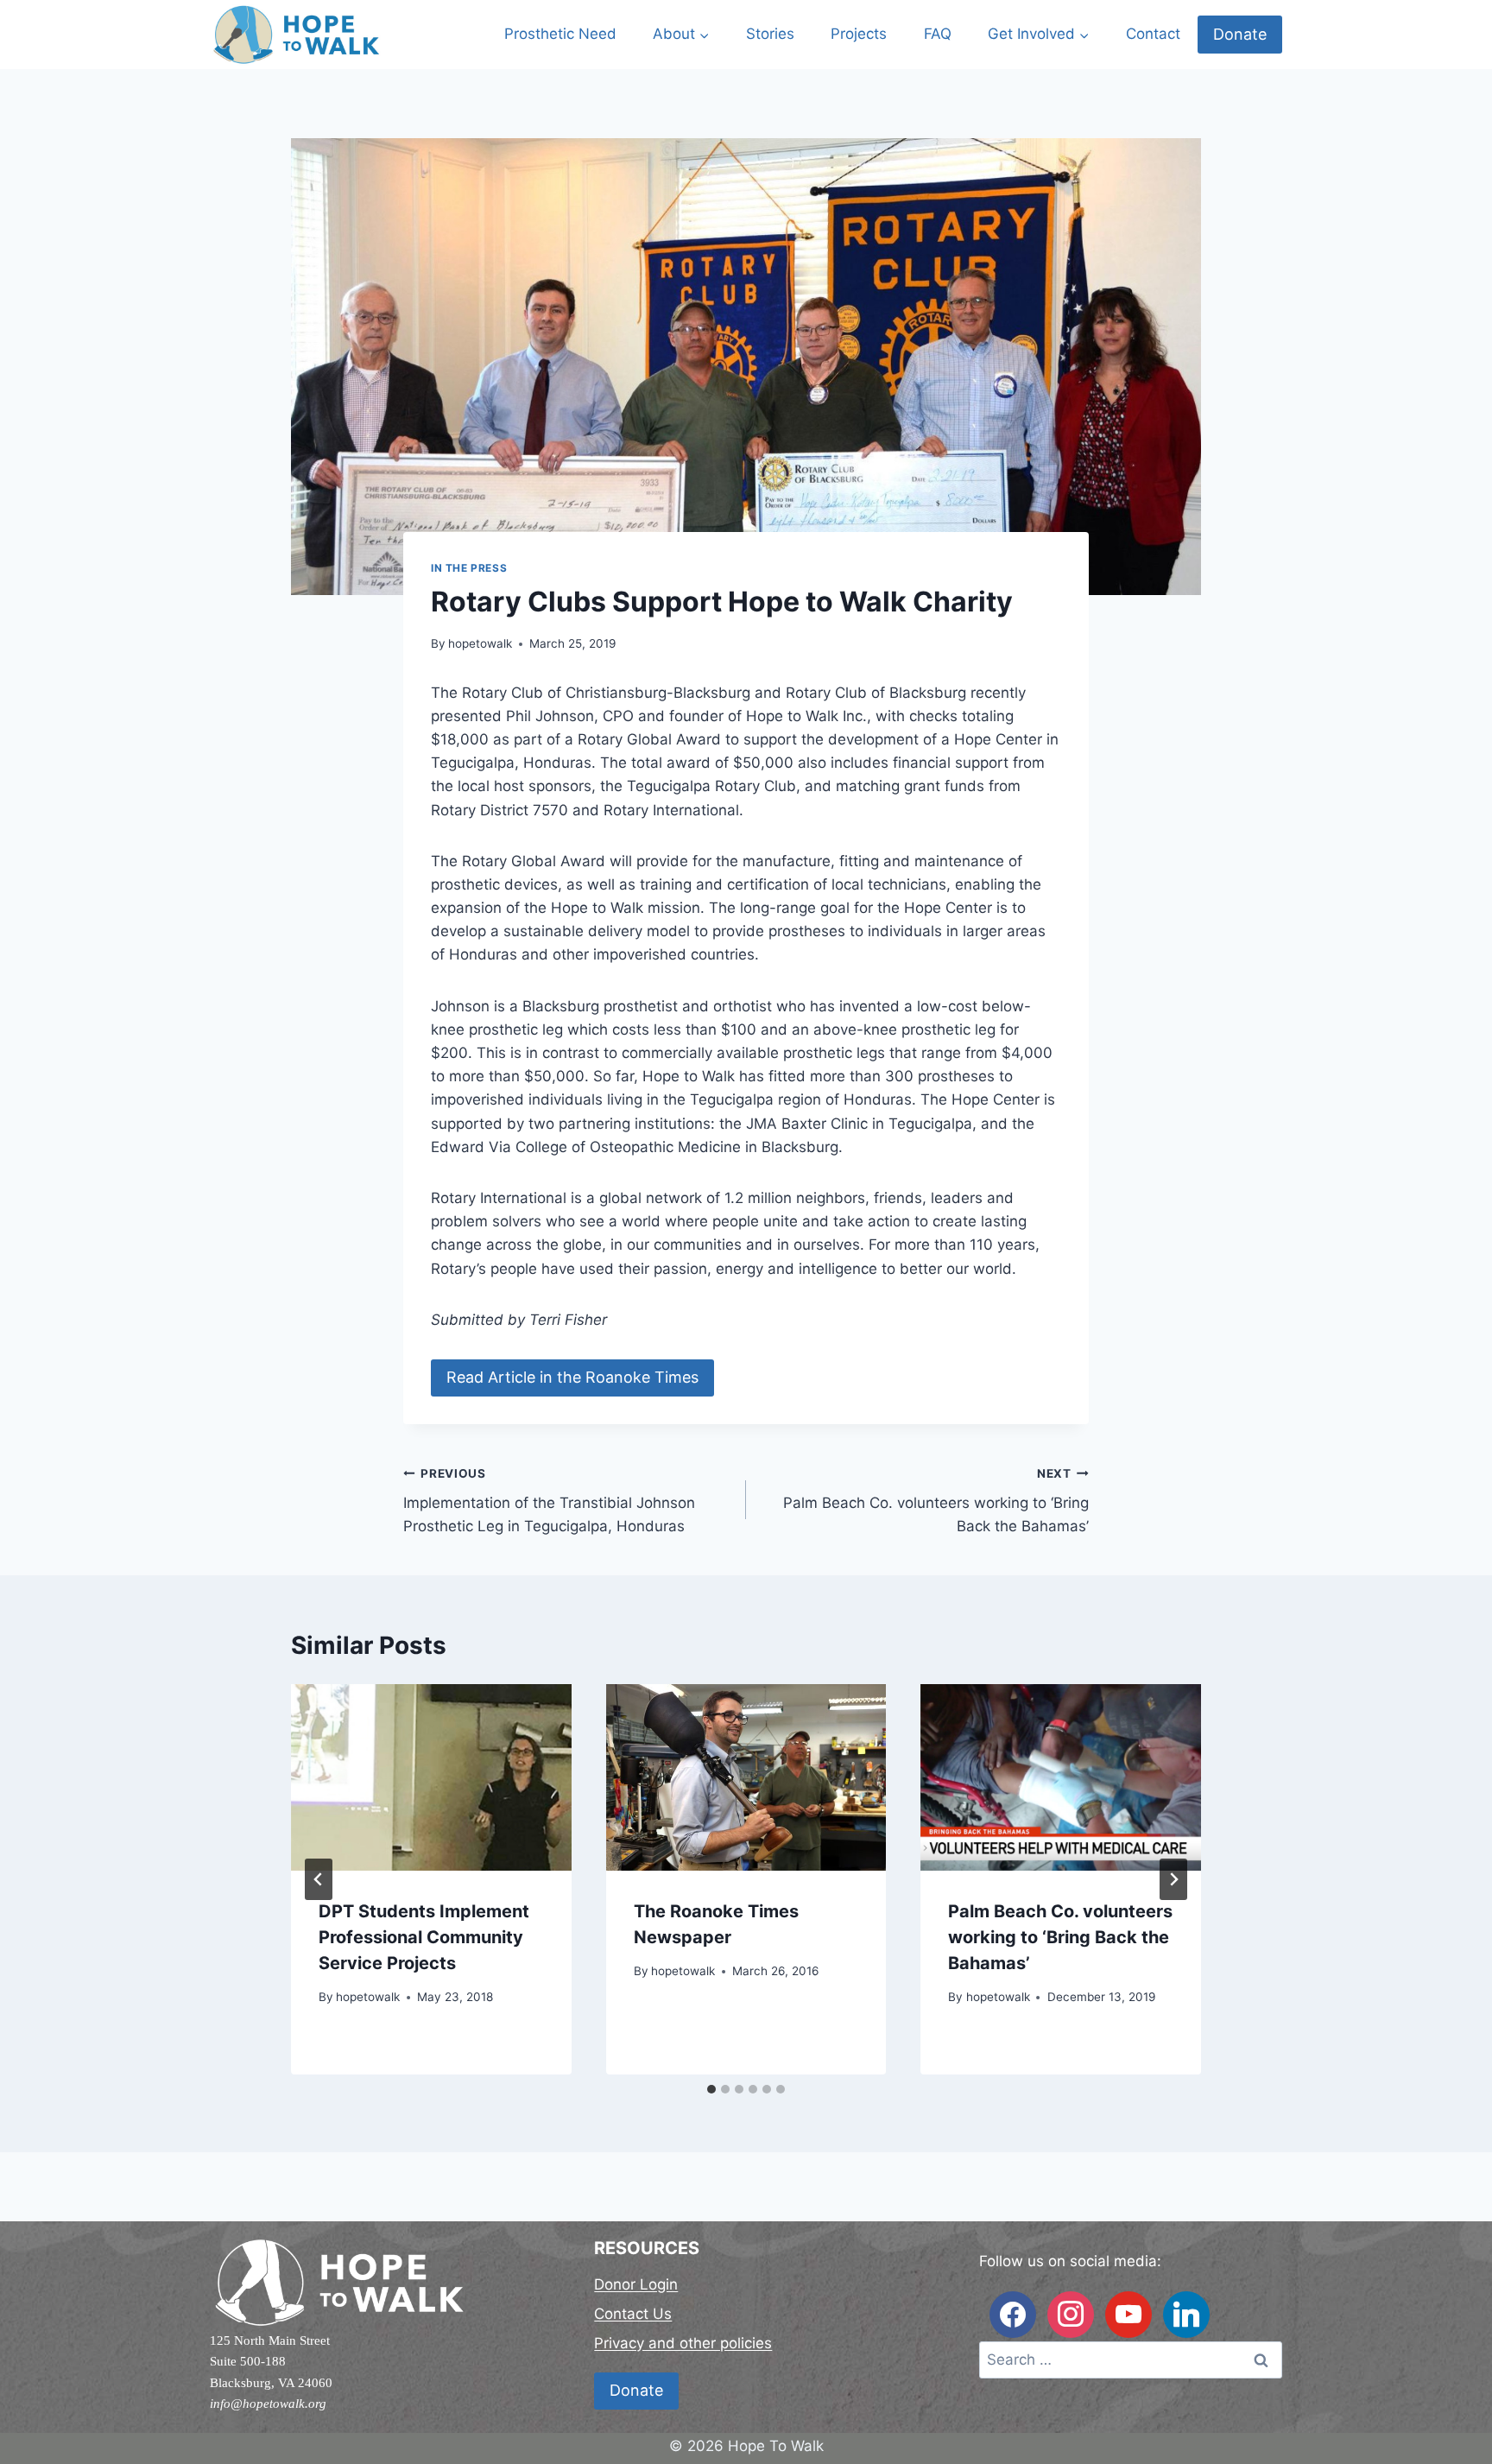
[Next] (1173, 1879)
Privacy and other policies (683, 2343)
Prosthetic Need (560, 34)
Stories (770, 34)
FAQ (938, 34)
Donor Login (636, 2284)
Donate (1240, 34)
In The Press (469, 568)
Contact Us (633, 2314)
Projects (859, 34)
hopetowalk (480, 643)
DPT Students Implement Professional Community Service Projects (424, 1937)
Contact (1153, 34)
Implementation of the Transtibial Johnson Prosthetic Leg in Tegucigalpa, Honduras (549, 1501)
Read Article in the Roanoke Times (572, 1377)
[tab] (711, 2089)
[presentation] (431, 1777)
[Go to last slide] (319, 1879)
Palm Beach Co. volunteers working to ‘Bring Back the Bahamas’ (936, 1501)
